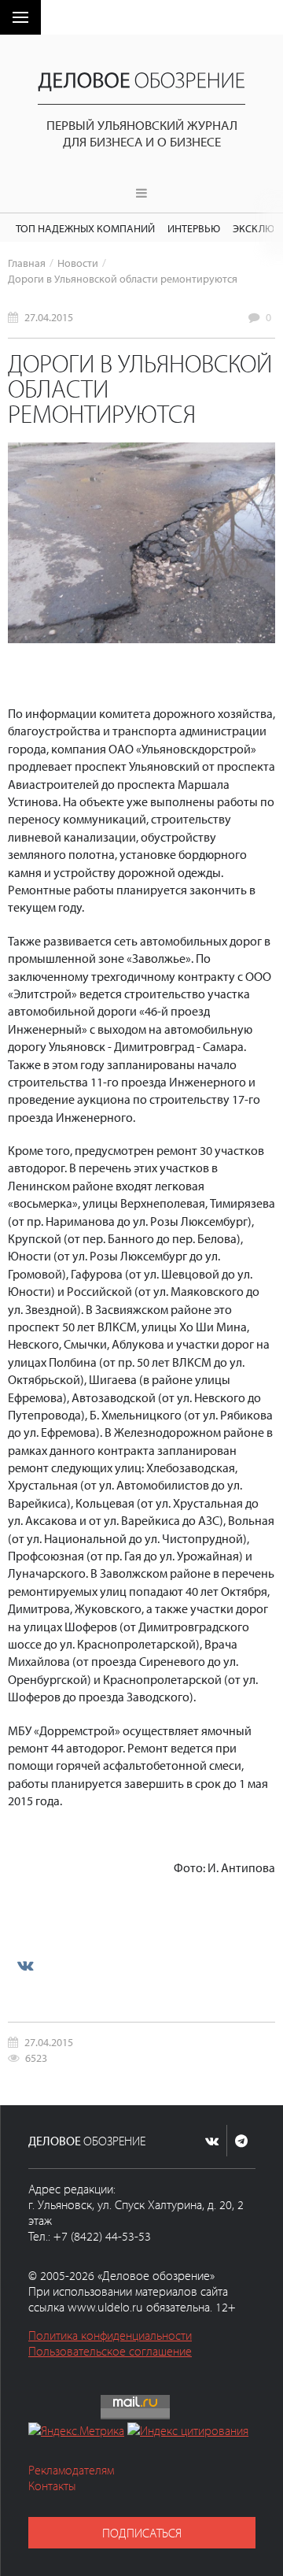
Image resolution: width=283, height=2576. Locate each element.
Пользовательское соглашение (110, 2351)
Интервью (194, 228)
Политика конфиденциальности (110, 2335)
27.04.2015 (49, 317)
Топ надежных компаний (85, 228)
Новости (78, 263)
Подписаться (142, 2533)
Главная (27, 263)
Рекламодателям (71, 2470)
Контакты (52, 2485)
